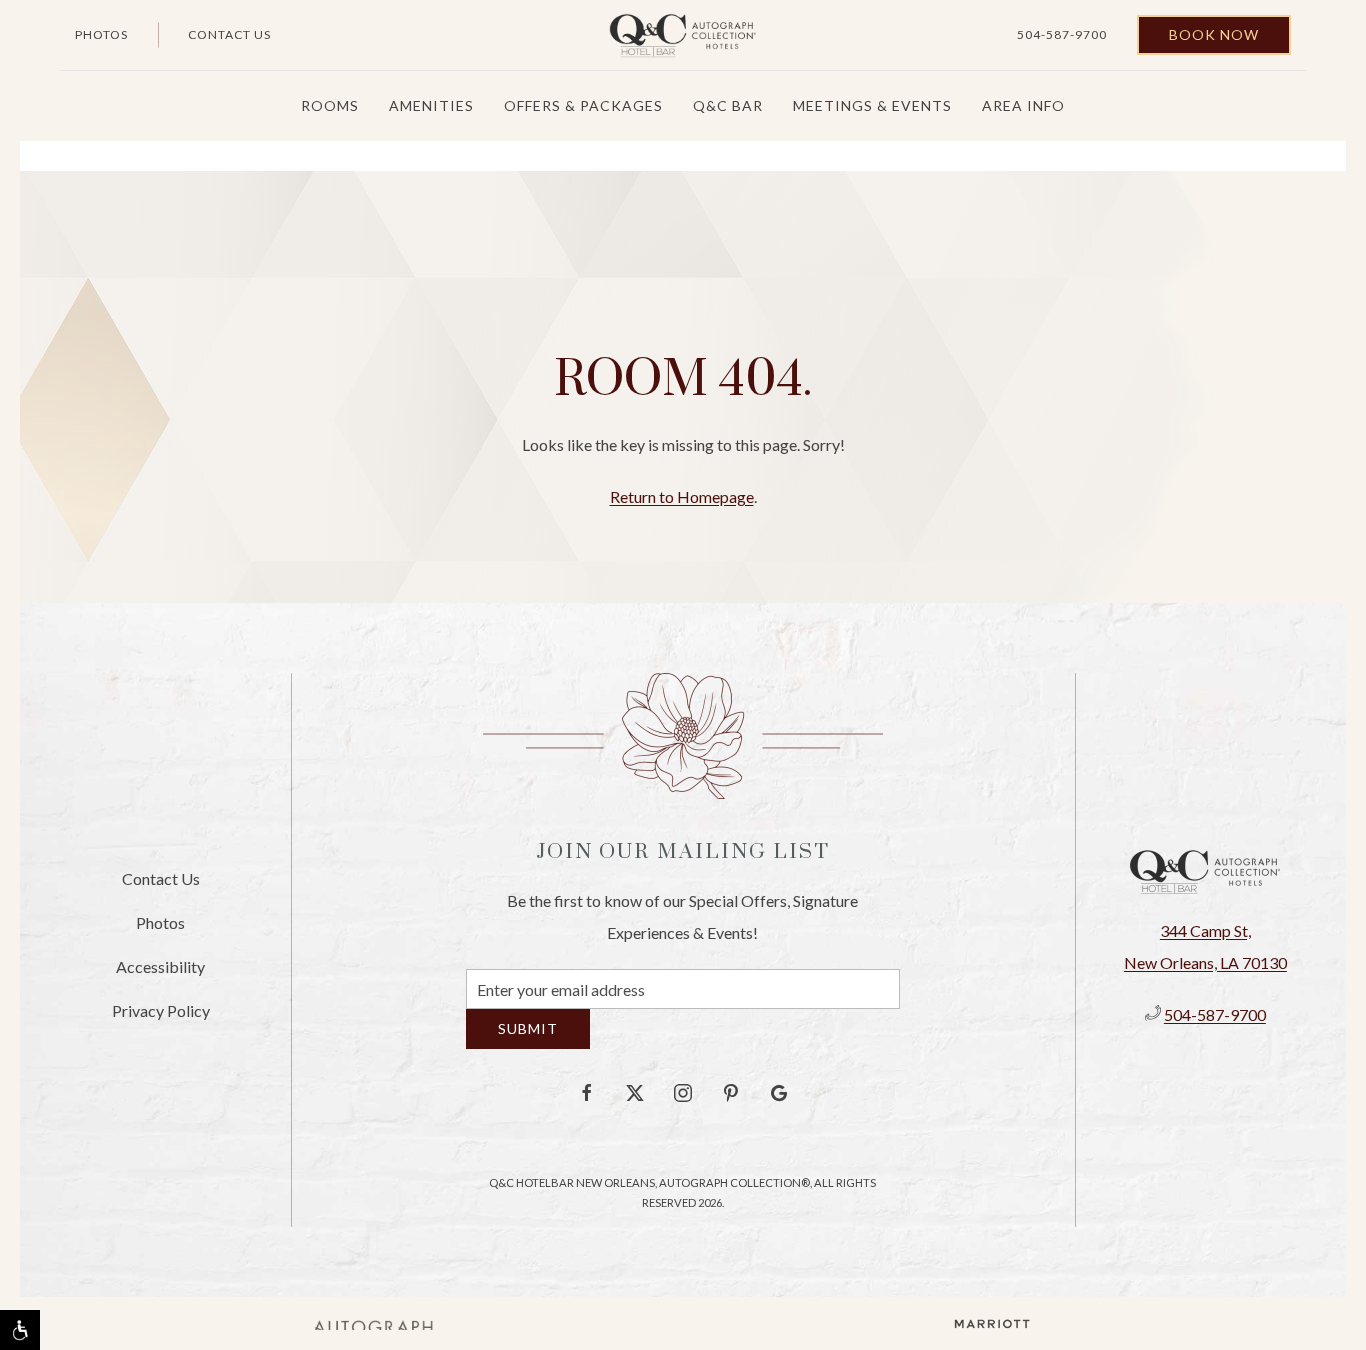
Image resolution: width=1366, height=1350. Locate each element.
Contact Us (229, 34)
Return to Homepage (682, 496)
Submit (528, 1043)
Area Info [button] (1023, 105)
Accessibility (160, 973)
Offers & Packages (583, 105)
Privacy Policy (161, 1017)
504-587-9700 (1062, 34)
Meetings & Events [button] (872, 105)
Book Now (1214, 34)
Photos (101, 34)
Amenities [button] (431, 105)
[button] (20, 1330)
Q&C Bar (728, 105)
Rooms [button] (330, 105)
